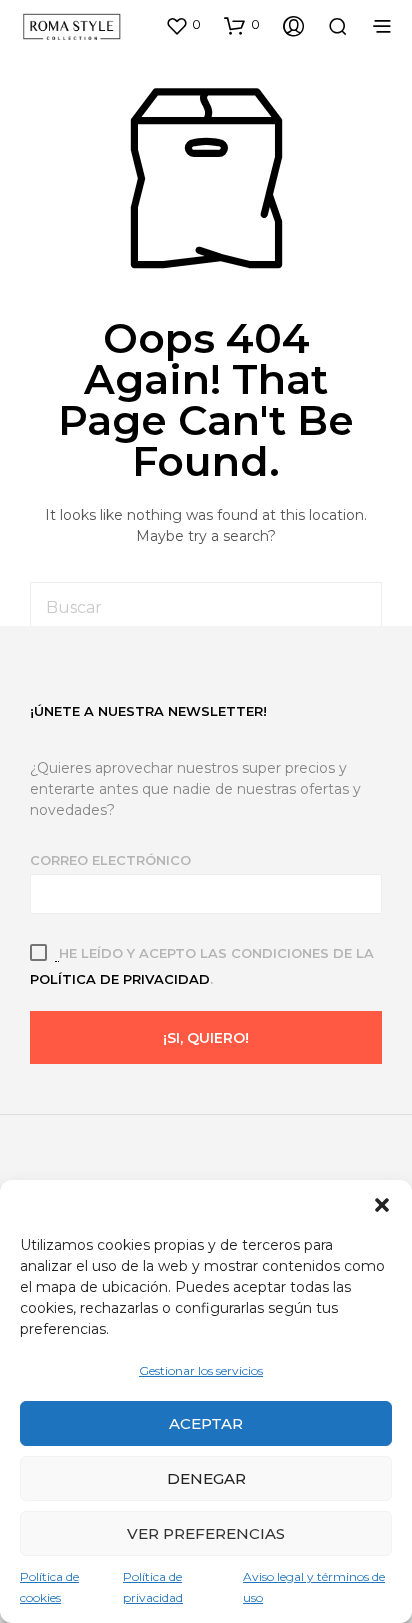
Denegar (206, 1478)
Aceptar (206, 1423)
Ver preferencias (206, 1533)
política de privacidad (120, 979)
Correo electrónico (110, 860)
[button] (382, 1205)
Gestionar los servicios (201, 1370)
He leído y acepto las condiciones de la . (202, 966)
